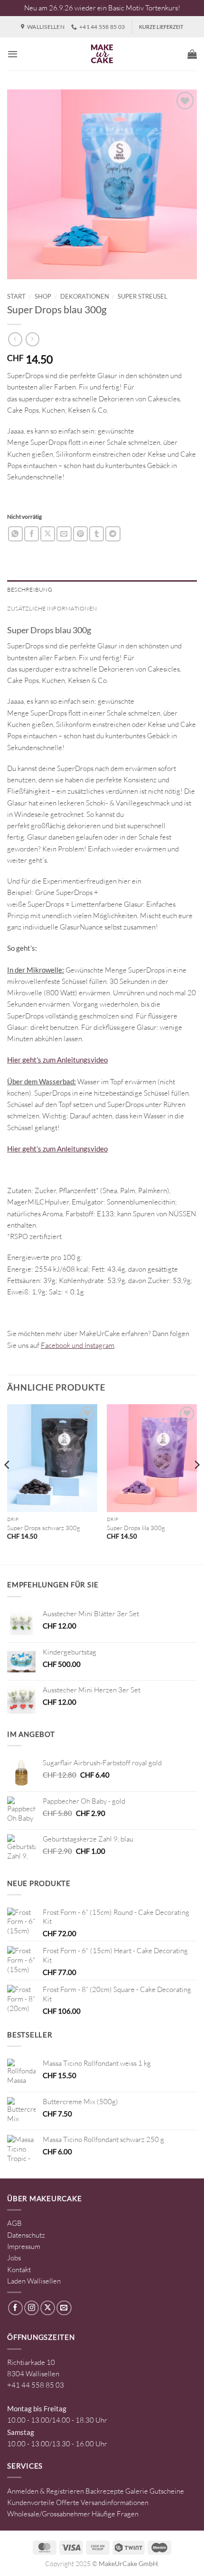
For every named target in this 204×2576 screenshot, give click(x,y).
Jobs (14, 2258)
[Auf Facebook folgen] (15, 2308)
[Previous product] (32, 339)
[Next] (196, 1484)
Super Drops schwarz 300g (44, 1528)
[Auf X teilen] (48, 534)
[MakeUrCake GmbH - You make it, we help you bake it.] (102, 54)
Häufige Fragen (115, 2514)
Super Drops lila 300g (136, 1528)
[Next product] (15, 339)
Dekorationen (85, 296)
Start (16, 296)
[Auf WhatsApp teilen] (15, 534)
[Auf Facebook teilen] (32, 534)
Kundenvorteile (31, 2502)
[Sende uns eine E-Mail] (64, 2308)
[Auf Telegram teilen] (113, 534)
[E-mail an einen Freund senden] (64, 534)
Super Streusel (143, 296)
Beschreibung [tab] (30, 589)
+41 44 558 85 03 (36, 2385)
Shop (43, 296)
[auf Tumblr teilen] (97, 534)
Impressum (24, 2246)
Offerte (68, 2502)
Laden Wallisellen (34, 2281)
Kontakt (19, 2270)
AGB (14, 2223)
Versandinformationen (115, 2502)
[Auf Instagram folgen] (32, 2308)
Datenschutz (26, 2235)
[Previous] (8, 1484)
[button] (13, 54)
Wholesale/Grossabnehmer (49, 2514)
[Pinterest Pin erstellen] (80, 534)
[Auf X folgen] (48, 2308)
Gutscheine (167, 2491)
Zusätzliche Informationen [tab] (52, 608)
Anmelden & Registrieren (46, 2491)
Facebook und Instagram (78, 1345)
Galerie (137, 2491)
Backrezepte (105, 2491)
